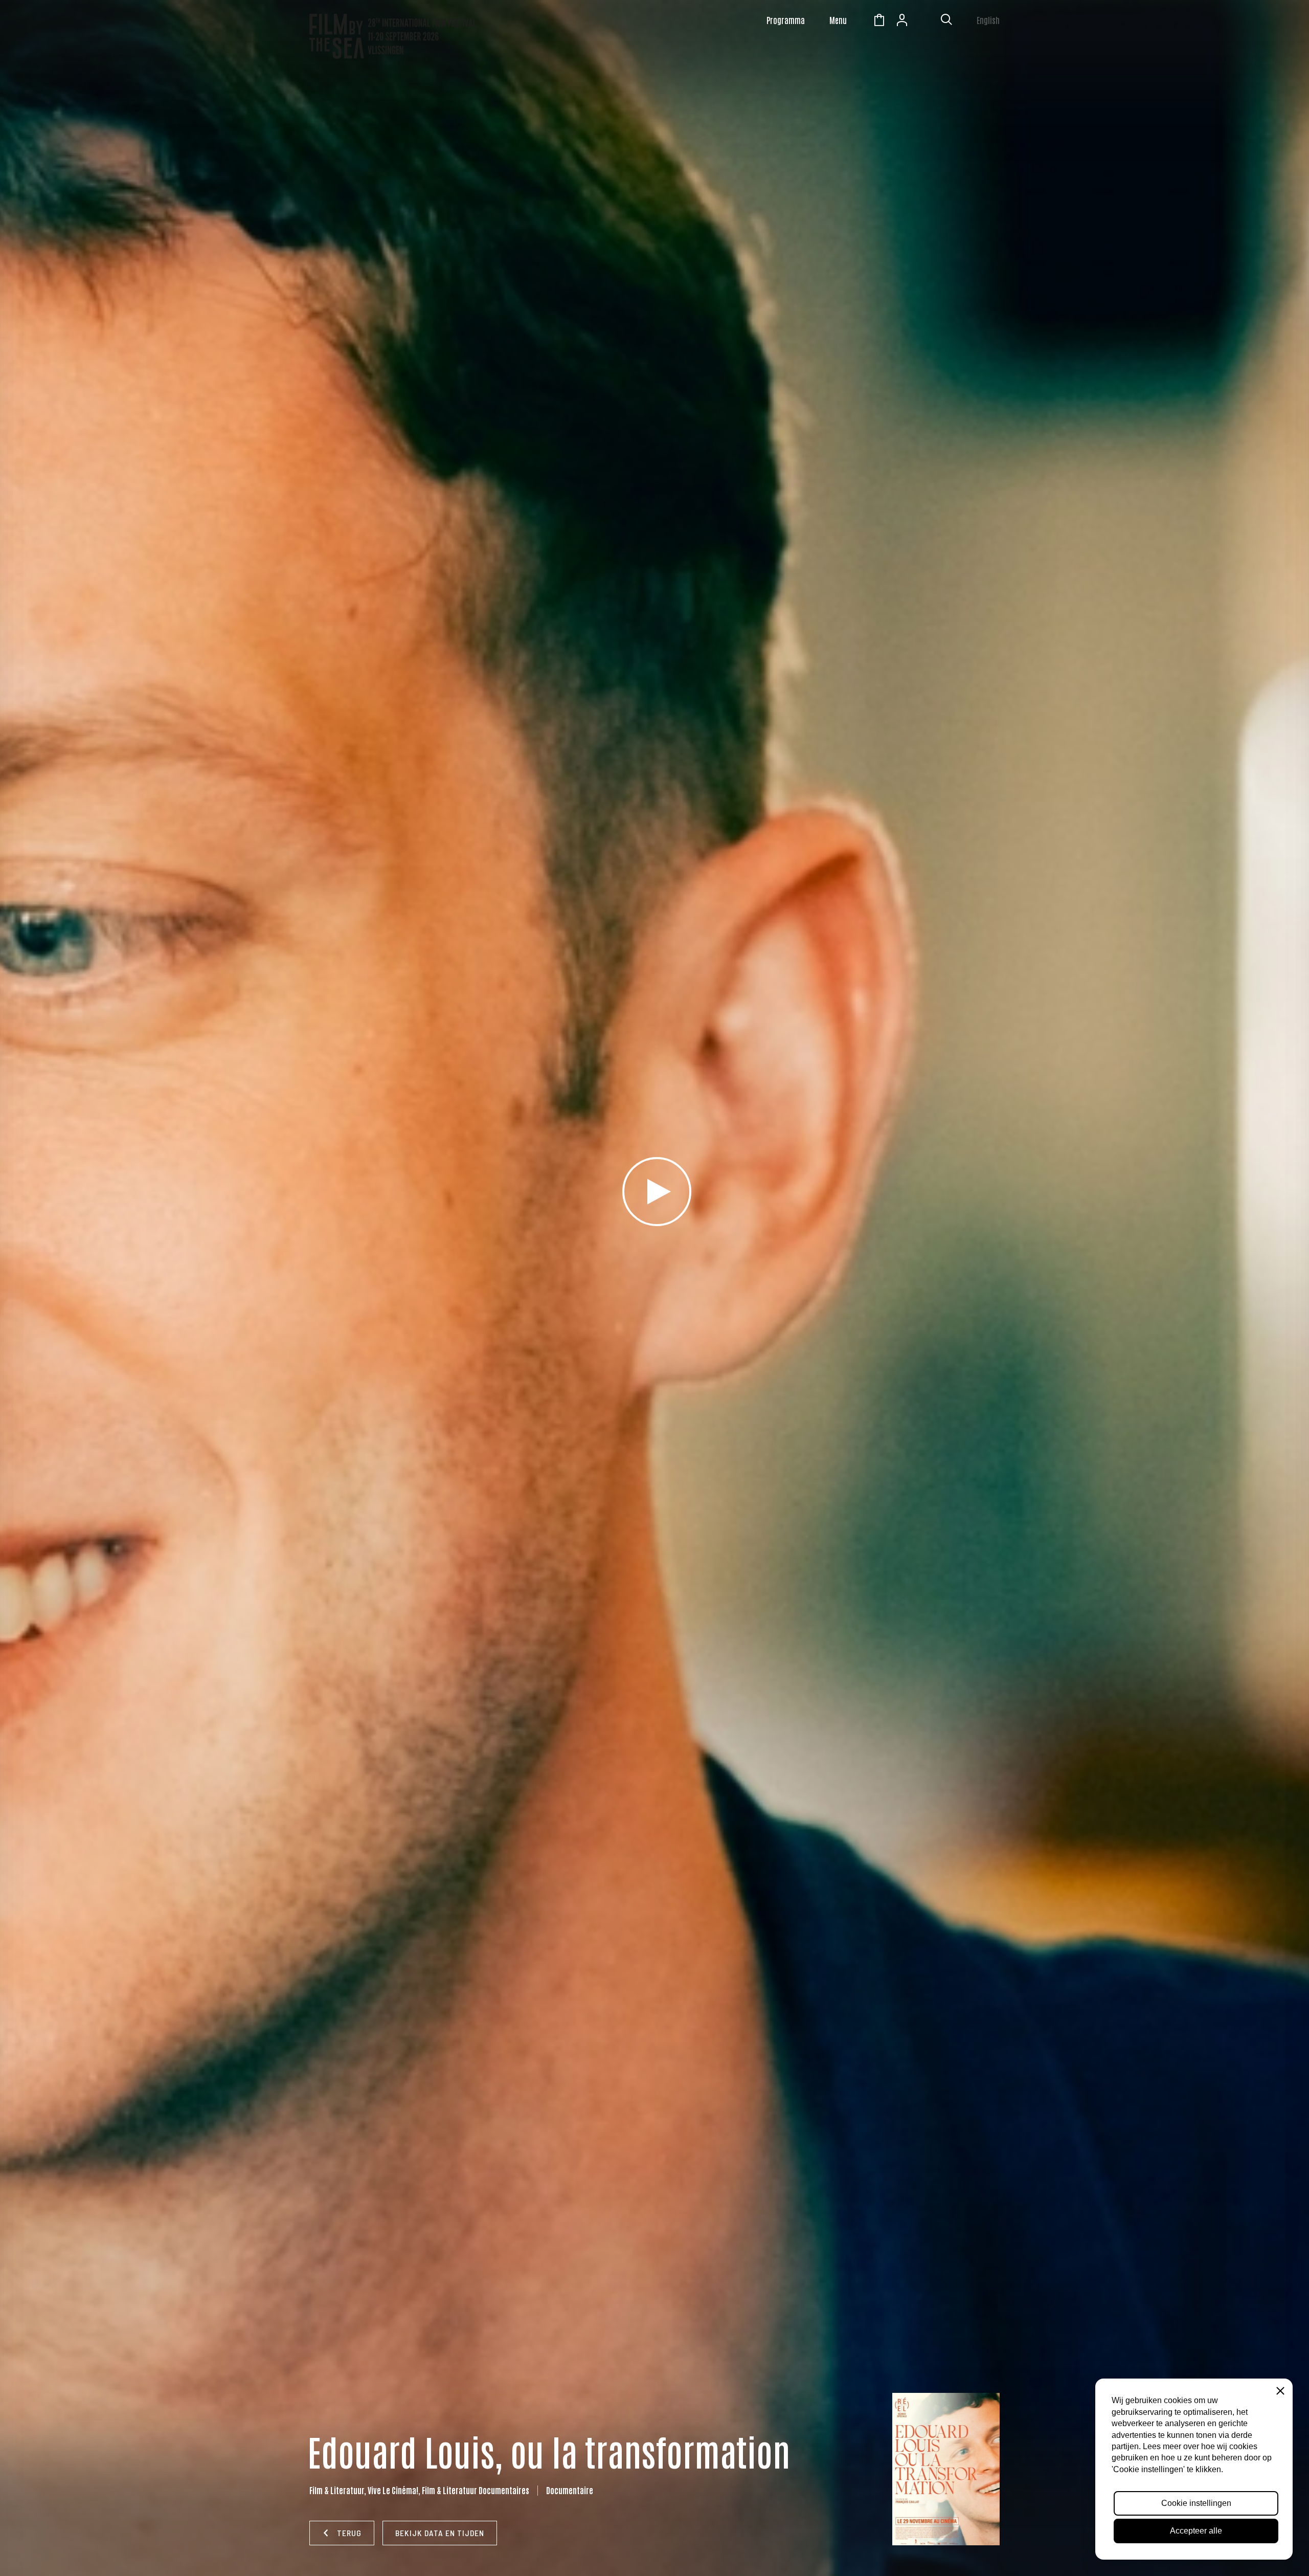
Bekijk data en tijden (440, 2533)
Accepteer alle (1196, 2531)
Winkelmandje (879, 21)
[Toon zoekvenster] (946, 21)
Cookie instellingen (1196, 2503)
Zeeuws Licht (925, 21)
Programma (786, 20)
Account (902, 21)
